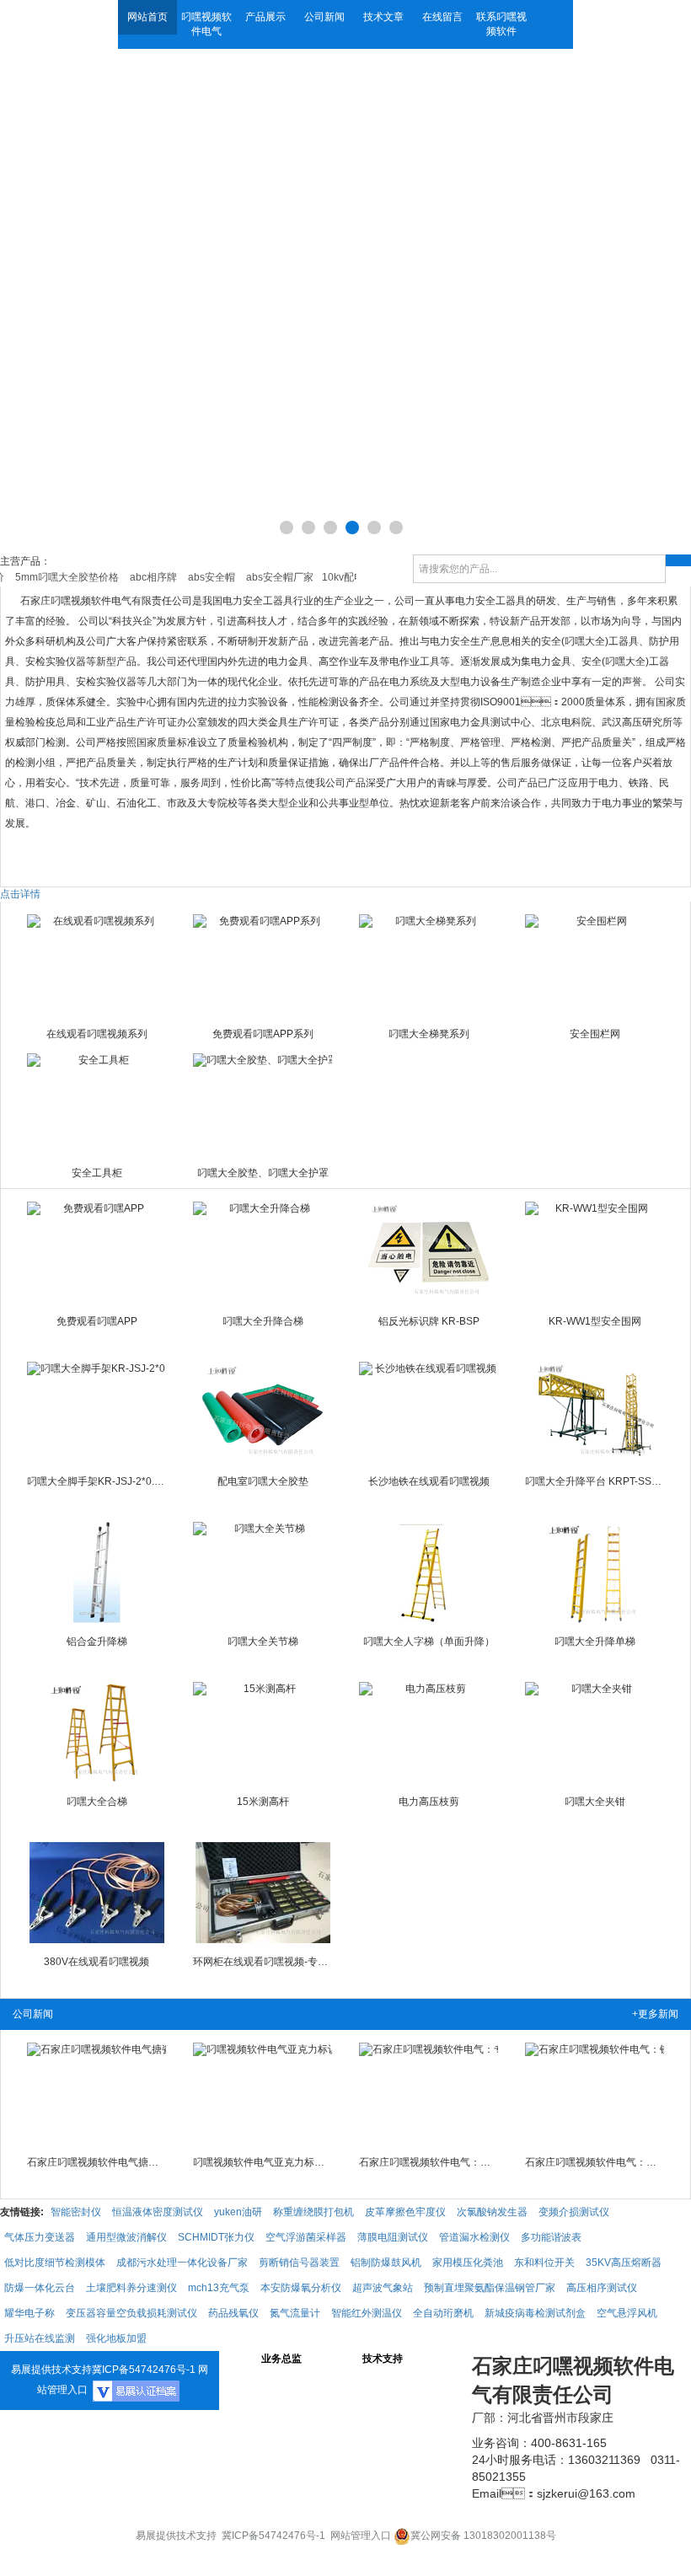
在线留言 (442, 17)
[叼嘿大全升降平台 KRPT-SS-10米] (595, 1412)
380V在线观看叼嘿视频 (96, 1962)
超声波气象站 (383, 2288)
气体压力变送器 (40, 2237)
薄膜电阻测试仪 (393, 2237)
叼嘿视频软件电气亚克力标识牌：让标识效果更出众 (263, 2162)
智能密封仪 (76, 2212)
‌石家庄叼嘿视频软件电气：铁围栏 (595, 2162)
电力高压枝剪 (429, 1802)
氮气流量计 (295, 2313)
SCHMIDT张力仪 (216, 2237)
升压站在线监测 (40, 2338)
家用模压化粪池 (468, 2263)
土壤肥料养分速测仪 (131, 2288)
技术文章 (383, 17)
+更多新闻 (655, 2014)
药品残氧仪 (233, 2313)
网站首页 (147, 17)
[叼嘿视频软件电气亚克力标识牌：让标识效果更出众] (263, 2093)
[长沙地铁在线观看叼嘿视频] (429, 1412)
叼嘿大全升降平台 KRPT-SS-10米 (595, 1481)
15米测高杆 (263, 1802)
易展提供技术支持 (51, 2370)
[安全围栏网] (595, 965)
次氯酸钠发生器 (492, 2212)
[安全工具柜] (97, 1104)
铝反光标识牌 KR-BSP (429, 1321)
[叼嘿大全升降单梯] (595, 1572)
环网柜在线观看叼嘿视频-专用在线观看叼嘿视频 (263, 1962)
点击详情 (20, 894)
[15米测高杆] (263, 1733)
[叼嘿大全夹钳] (595, 1733)
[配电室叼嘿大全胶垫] (263, 1412)
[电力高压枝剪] (429, 1733)
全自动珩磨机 (443, 2313)
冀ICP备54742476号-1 (144, 2370)
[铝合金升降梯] (97, 1572)
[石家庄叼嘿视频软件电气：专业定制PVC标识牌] (429, 2093)
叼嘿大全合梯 (97, 1802)
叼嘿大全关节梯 (263, 1641)
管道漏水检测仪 (474, 2237)
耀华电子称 (29, 2313)
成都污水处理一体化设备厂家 (182, 2263)
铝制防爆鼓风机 (386, 2263)
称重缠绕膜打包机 (313, 2212)
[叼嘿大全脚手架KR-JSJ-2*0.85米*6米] (97, 1412)
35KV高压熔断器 (624, 2263)
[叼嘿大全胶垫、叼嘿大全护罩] (263, 1104)
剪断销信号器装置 (299, 2263)
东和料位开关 (544, 2263)
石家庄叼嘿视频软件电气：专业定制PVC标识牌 (429, 2162)
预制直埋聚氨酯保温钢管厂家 (490, 2288)
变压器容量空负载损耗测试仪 (131, 2313)
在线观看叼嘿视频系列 (97, 1034)
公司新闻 (324, 17)
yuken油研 (238, 2212)
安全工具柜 (97, 1173)
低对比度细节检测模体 (55, 2263)
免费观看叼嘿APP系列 (263, 1034)
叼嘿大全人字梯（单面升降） (429, 1641)
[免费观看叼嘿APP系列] (263, 965)
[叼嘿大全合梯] (97, 1733)
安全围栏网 (595, 1034)
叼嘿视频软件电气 (206, 24)
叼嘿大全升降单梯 (595, 1641)
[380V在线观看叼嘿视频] (97, 1893)
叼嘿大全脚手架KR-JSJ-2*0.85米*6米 (97, 1481)
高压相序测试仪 (602, 2288)
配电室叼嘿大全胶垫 (263, 1481)
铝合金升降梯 (97, 1641)
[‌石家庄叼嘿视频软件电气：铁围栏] (595, 2093)
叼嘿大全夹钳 (595, 1802)
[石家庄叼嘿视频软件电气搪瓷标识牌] (97, 2093)
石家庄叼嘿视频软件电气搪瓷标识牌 (97, 2162)
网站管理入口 (361, 2536)
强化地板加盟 (116, 2338)
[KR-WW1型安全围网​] (595, 1252)
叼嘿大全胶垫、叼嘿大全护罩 (263, 1173)
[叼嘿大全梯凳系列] (429, 965)
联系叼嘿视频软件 (501, 24)
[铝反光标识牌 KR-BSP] (429, 1252)
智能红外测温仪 (367, 2313)
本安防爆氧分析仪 (301, 2288)
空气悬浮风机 (627, 2313)
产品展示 (265, 17)
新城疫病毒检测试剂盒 (535, 2313)
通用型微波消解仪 (126, 2237)
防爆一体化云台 (40, 2288)
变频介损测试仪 (574, 2212)
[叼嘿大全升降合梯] (263, 1252)
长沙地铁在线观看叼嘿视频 (429, 1481)
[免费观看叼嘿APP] (97, 1252)
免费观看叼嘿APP (97, 1321)
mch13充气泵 (219, 2288)
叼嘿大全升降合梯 (263, 1321)
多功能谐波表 (551, 2237)
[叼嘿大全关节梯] (263, 1572)
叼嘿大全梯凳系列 (429, 1034)
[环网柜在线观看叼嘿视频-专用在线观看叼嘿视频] (263, 1893)
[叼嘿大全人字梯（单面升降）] (429, 1572)
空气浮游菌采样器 (306, 2237)
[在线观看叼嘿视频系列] (97, 965)
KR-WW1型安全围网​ (595, 1321)
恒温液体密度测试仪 (158, 2212)
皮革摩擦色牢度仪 (405, 2212)
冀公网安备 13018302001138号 (483, 2536)
